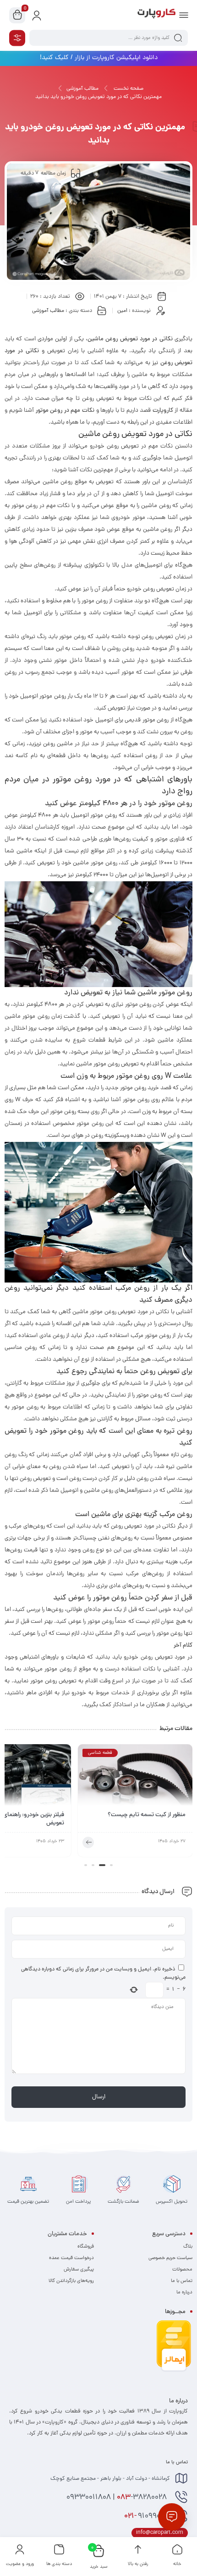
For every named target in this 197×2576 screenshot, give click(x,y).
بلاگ (188, 2247)
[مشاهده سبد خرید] (17, 16)
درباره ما (184, 2292)
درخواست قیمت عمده (71, 2258)
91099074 (147, 2516)
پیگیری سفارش (79, 2270)
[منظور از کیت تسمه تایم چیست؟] (135, 1778)
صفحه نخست (129, 89)
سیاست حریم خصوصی (170, 2258)
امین (122, 311)
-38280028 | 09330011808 (118, 2498)
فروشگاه (86, 2247)
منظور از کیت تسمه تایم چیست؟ (147, 1815)
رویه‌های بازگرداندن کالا (71, 2281)
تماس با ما (182, 2281)
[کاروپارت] (156, 15)
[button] (111, 1865)
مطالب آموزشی (82, 89)
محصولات (182, 2270)
